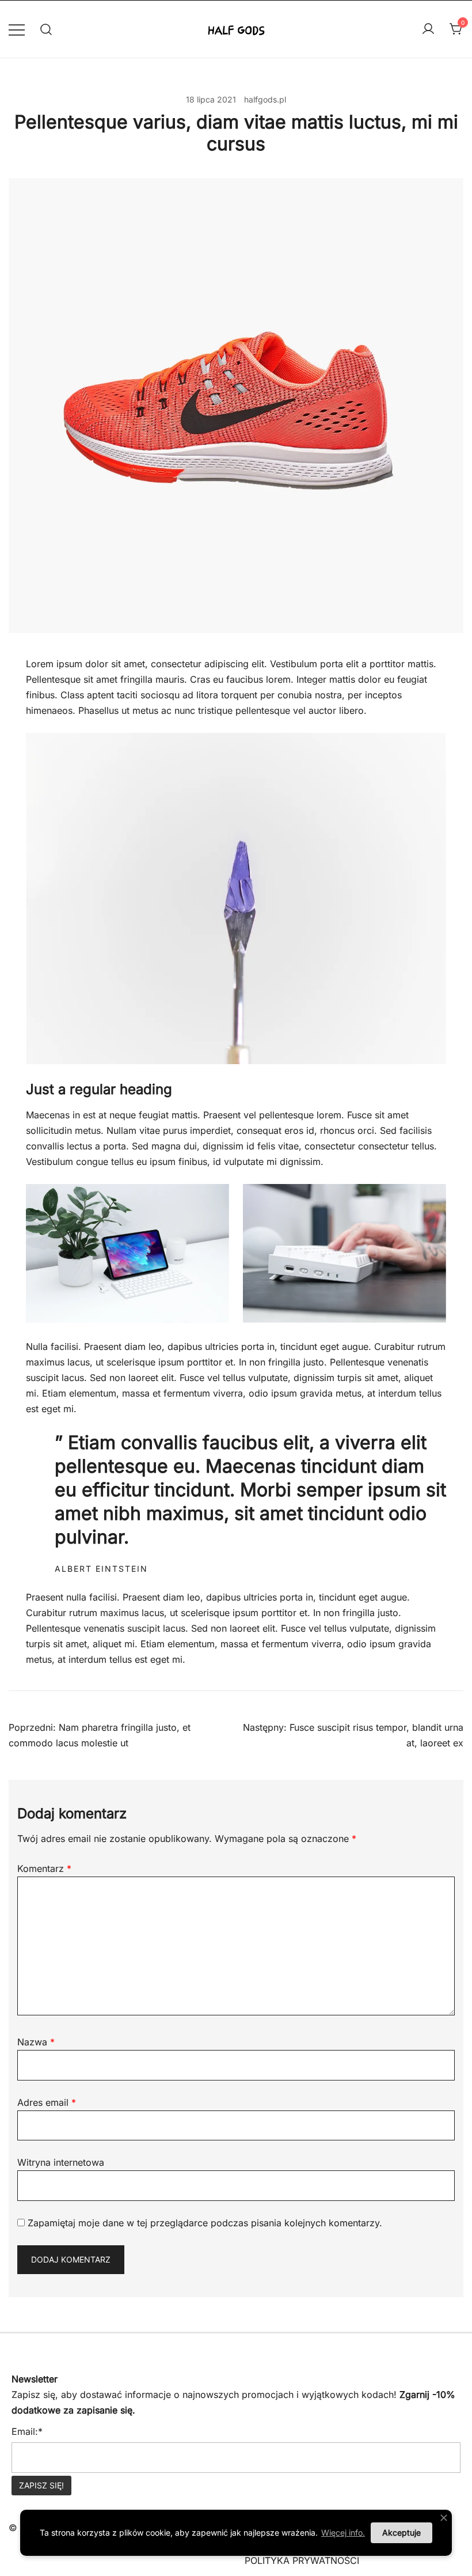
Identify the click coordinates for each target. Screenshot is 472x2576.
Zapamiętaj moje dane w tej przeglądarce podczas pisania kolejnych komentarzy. (205, 2223)
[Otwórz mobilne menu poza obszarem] (17, 29)
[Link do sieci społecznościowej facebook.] (13, 2341)
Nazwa (36, 2042)
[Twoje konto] (428, 29)
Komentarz (44, 1868)
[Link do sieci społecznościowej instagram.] (45, 2341)
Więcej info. (343, 2533)
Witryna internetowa (61, 2162)
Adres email (47, 2102)
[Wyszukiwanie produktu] (46, 29)
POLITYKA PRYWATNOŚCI (302, 2560)
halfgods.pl (265, 99)
